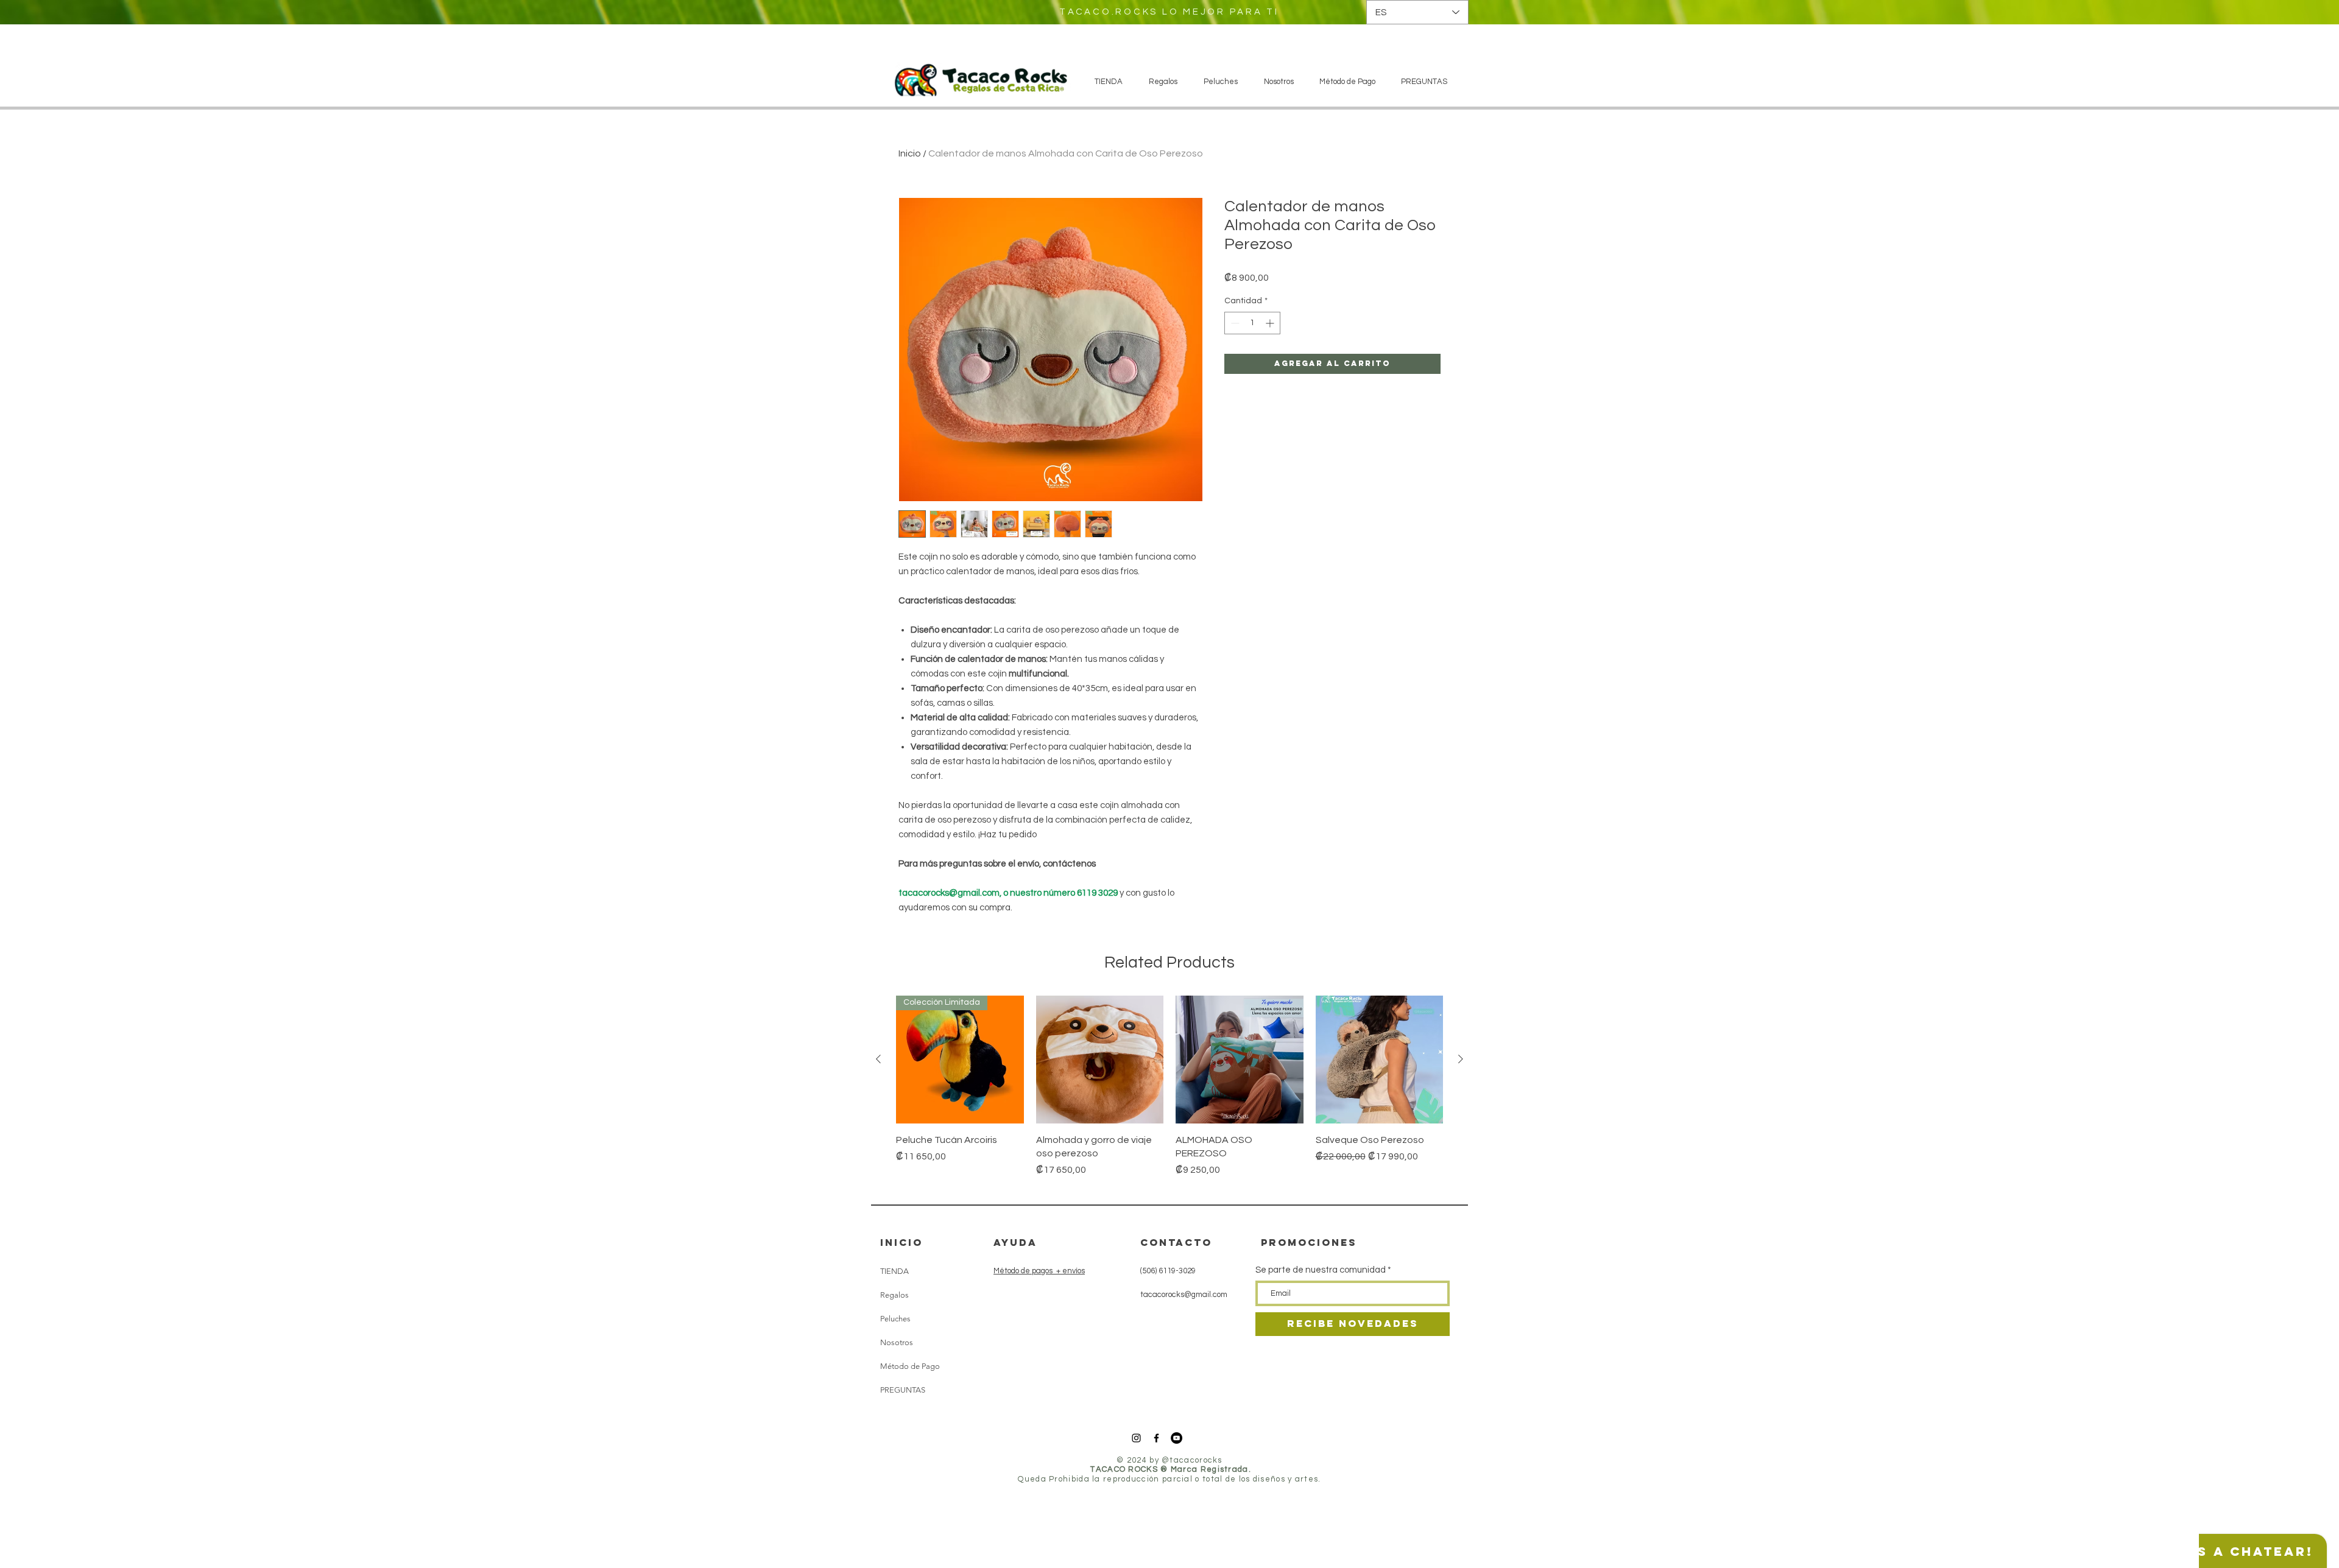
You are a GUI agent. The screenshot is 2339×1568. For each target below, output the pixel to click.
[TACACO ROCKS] (1177, 1438)
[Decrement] (1234, 323)
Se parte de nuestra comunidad (1321, 1270)
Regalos (894, 1295)
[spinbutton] (1252, 323)
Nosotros (897, 1342)
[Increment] (1271, 323)
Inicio (910, 153)
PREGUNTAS (903, 1390)
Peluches (895, 1319)
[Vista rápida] (1100, 1060)
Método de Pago (910, 1366)
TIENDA (894, 1271)
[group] (1169, 1093)
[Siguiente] (1461, 1059)
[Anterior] (878, 1059)
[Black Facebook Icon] (1156, 1438)
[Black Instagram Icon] (1136, 1438)
